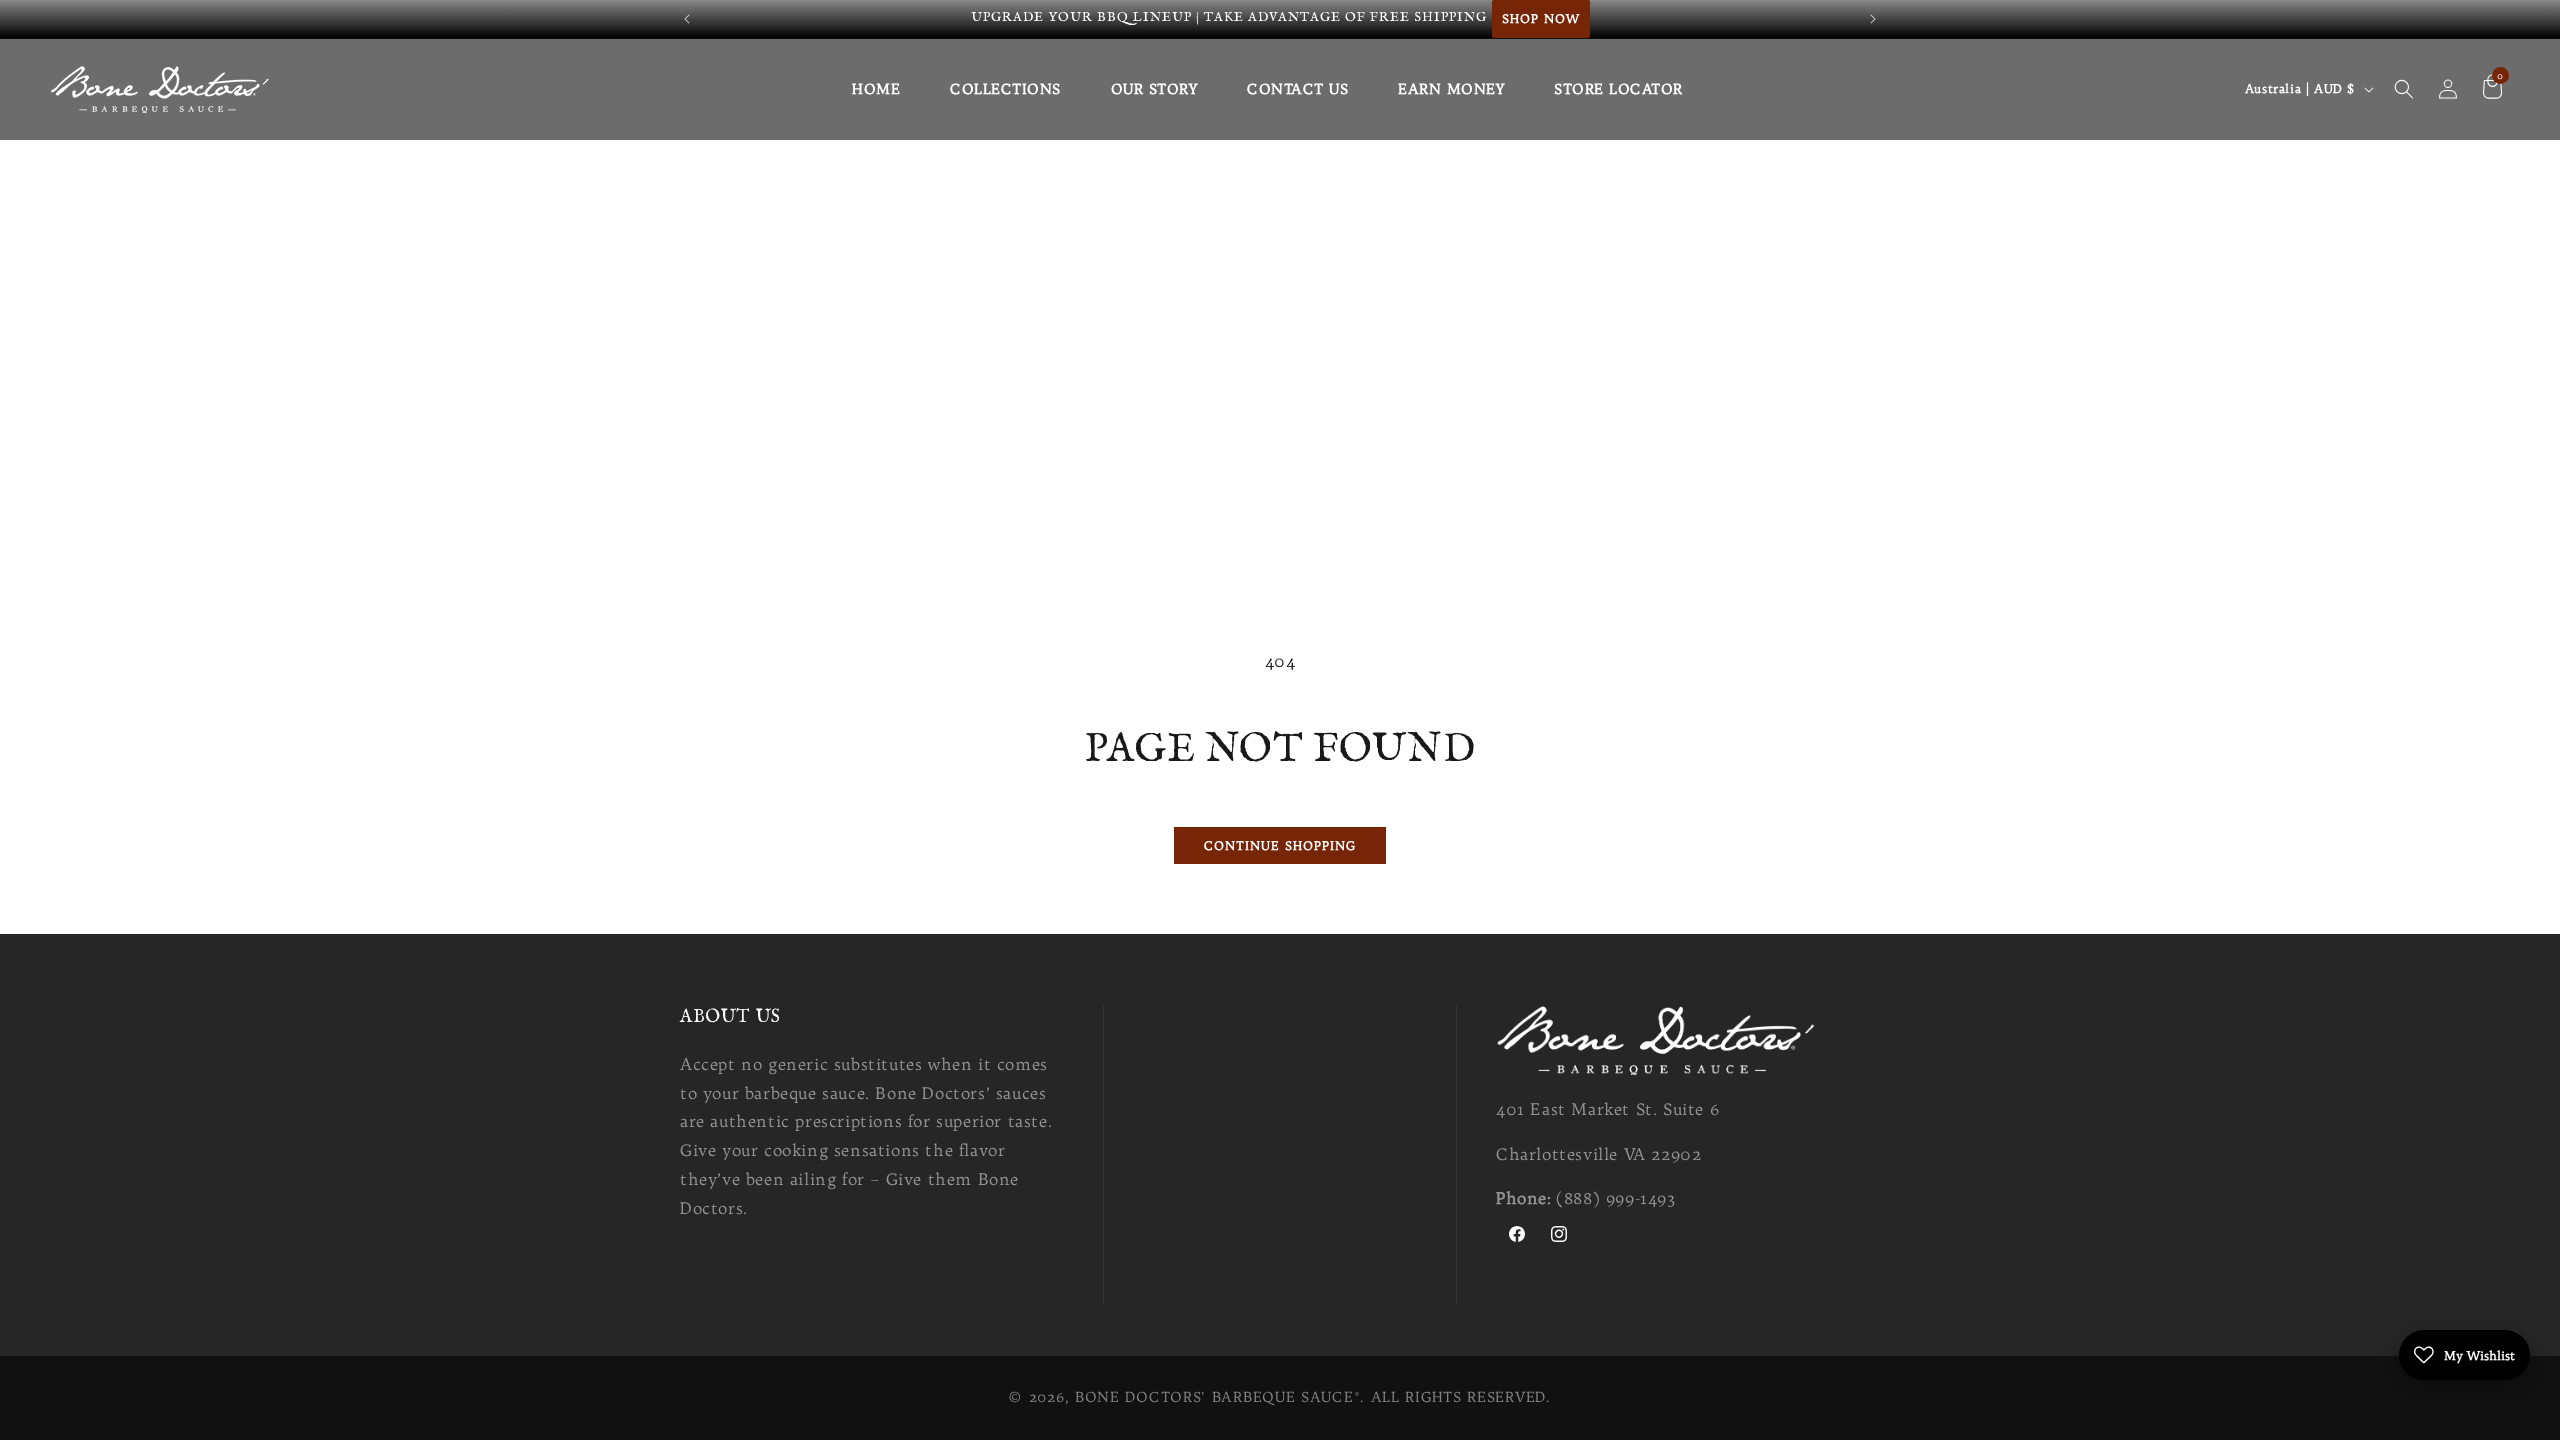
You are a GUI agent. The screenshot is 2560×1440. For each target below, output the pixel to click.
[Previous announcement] (687, 19)
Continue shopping (1280, 845)
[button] (2404, 89)
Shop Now (1541, 18)
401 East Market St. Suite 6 (1607, 1109)
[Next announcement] (1873, 19)
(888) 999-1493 (1615, 1198)
